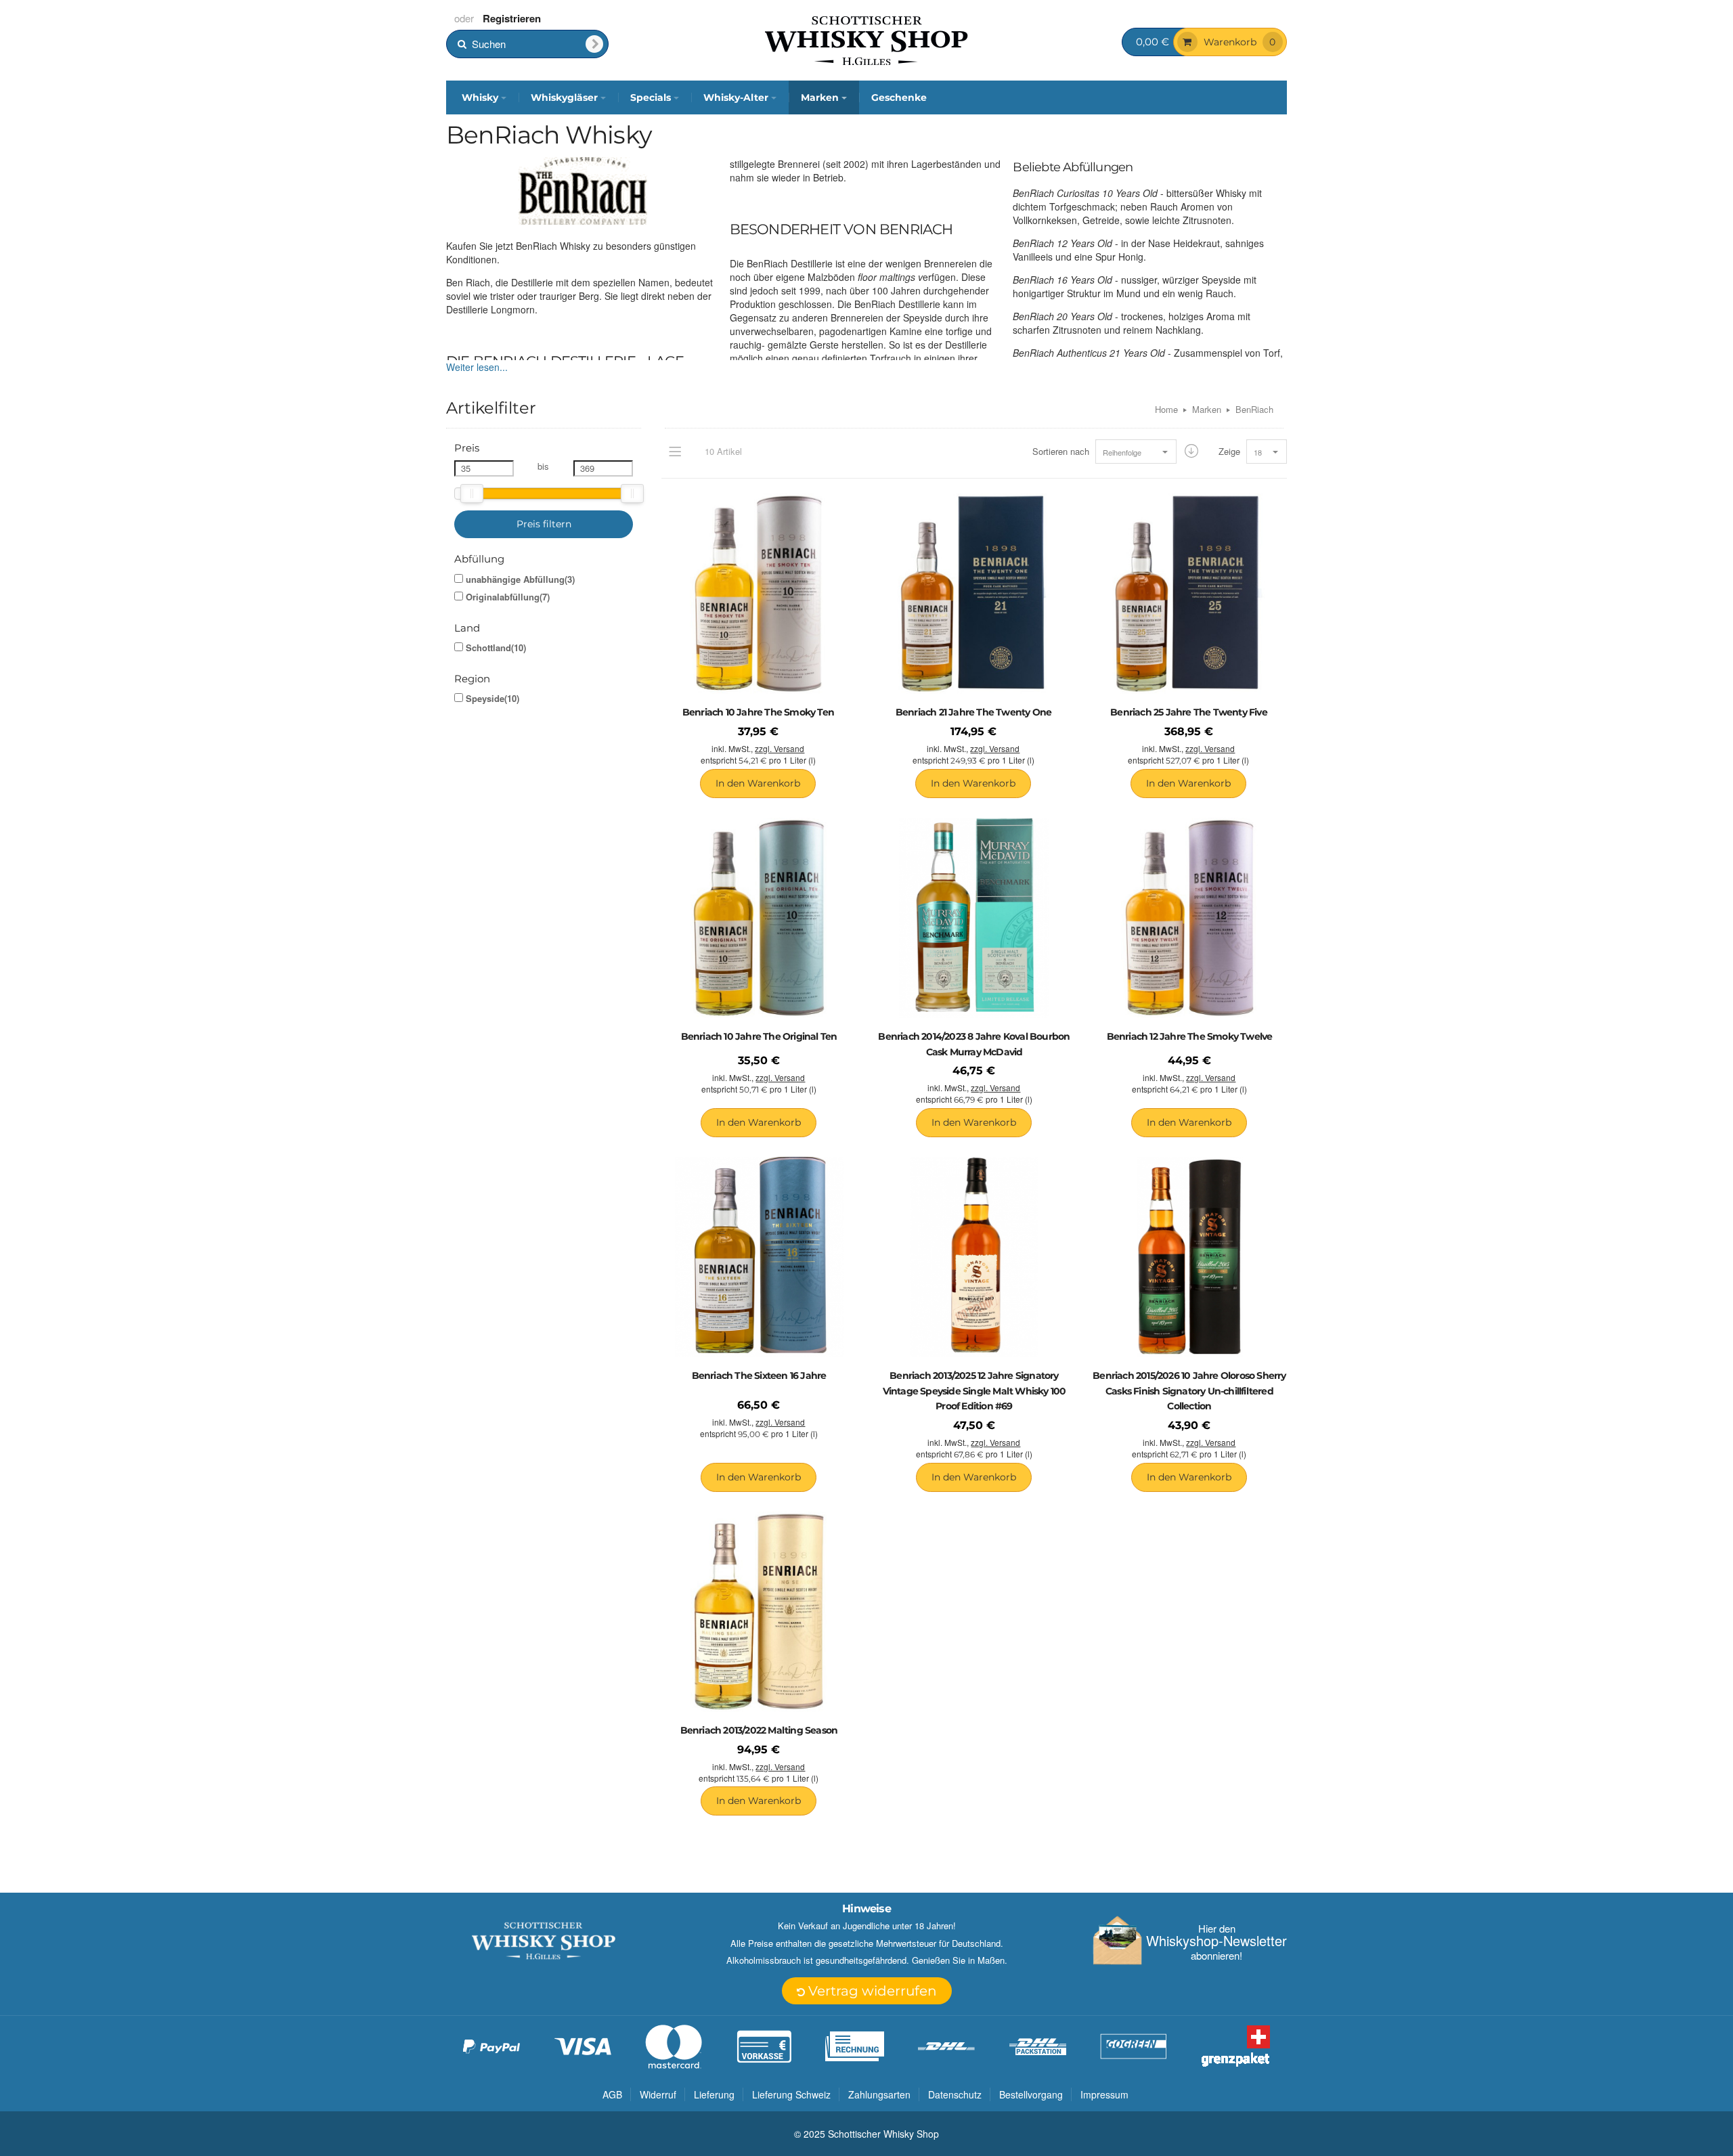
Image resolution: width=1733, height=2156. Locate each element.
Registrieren (512, 18)
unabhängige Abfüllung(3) (520, 579)
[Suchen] (594, 44)
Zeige (1229, 452)
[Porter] (866, 39)
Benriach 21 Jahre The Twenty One (973, 712)
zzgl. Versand (780, 748)
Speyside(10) (492, 699)
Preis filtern (544, 524)
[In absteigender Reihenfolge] (1191, 451)
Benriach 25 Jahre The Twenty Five (1189, 712)
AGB (612, 2094)
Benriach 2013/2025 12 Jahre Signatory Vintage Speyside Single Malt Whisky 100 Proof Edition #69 (974, 1391)
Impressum (1104, 2094)
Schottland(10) (496, 648)
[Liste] (675, 452)
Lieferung (714, 2094)
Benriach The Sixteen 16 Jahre (759, 1376)
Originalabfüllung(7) (508, 597)
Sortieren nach (1061, 452)
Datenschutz (955, 2094)
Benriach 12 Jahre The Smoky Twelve (1190, 1036)
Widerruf (658, 2094)
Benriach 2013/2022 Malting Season (759, 1730)
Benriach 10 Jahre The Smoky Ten (758, 712)
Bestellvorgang (1031, 2094)
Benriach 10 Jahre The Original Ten (759, 1036)
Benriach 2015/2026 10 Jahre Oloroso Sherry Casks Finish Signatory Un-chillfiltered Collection (1189, 1391)
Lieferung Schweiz (791, 2094)
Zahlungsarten (879, 2094)
